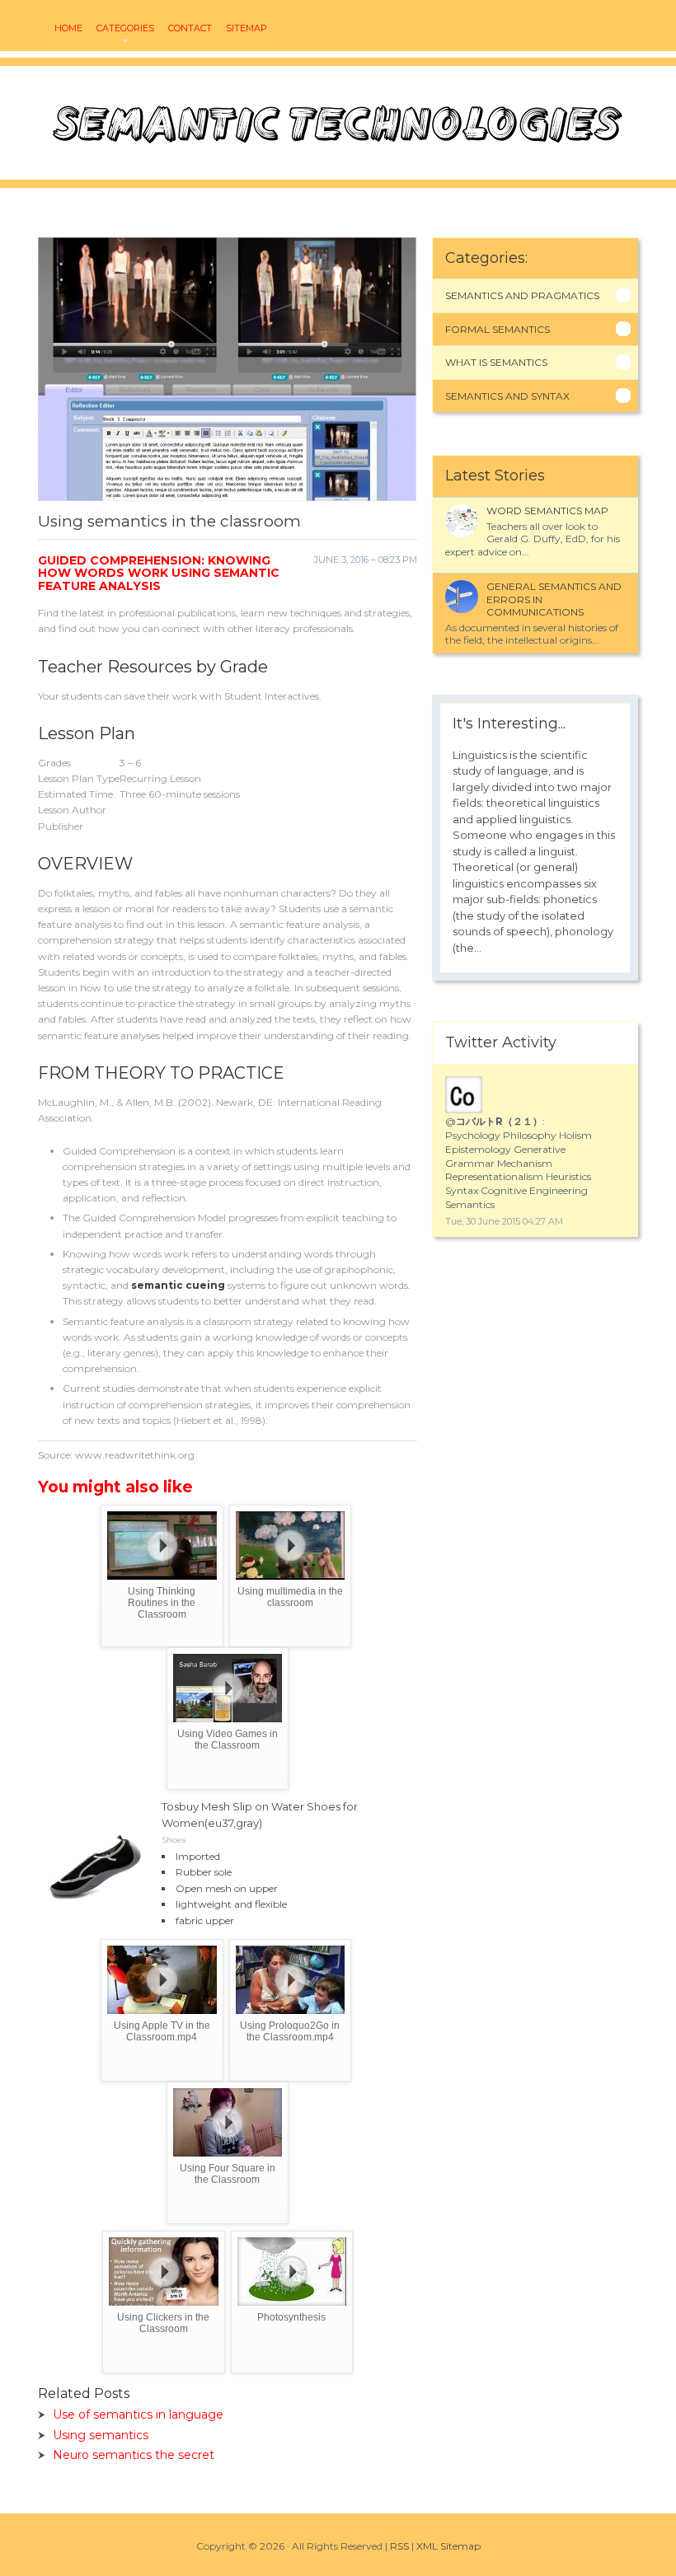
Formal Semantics (498, 329)
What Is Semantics (496, 362)
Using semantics (101, 2435)
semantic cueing (178, 1285)
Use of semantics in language (138, 2414)
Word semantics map (547, 511)
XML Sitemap (448, 2546)
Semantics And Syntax (507, 396)
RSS (399, 2546)
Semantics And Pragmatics (522, 295)
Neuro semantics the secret (134, 2455)
